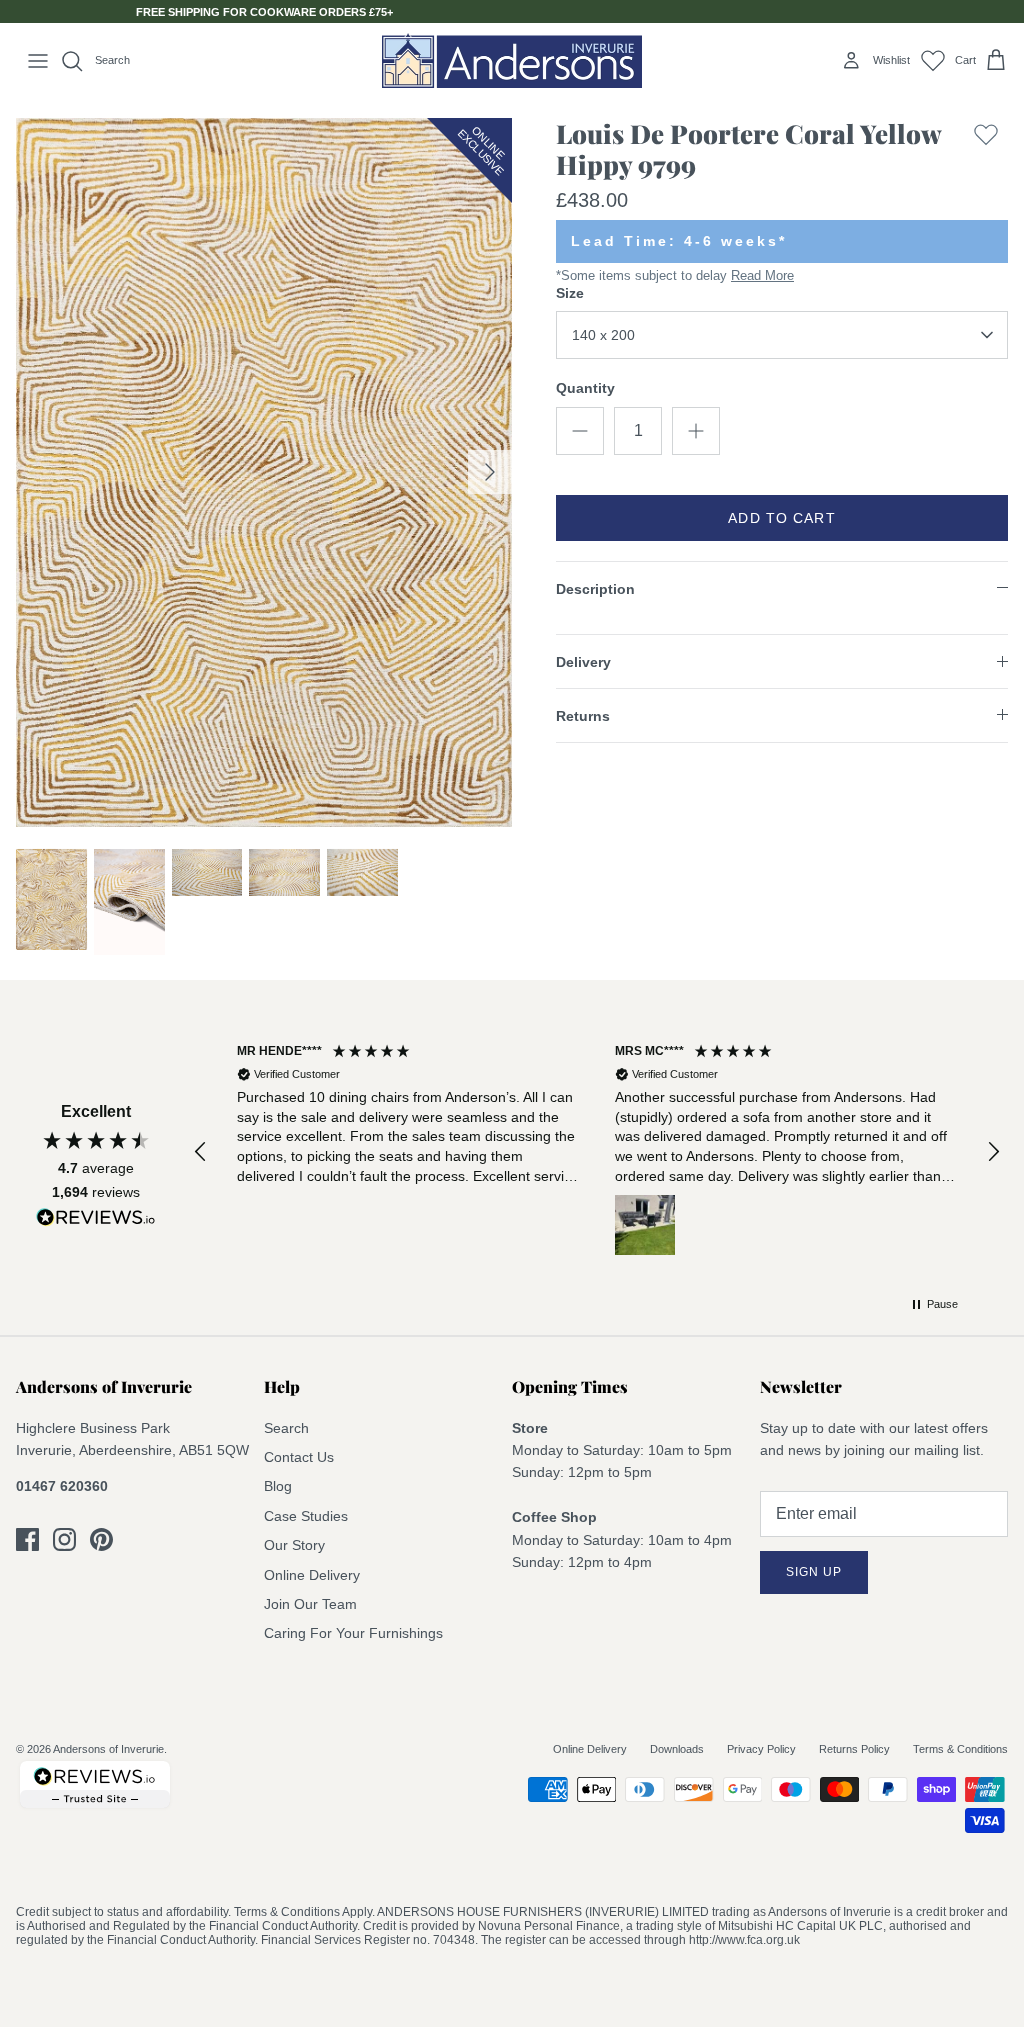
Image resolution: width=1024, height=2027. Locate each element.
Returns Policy (854, 1749)
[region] (597, 1152)
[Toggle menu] (38, 61)
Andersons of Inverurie (108, 1749)
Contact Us (299, 1457)
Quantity (585, 388)
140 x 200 (603, 335)
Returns (583, 716)
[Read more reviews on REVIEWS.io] (96, 1221)
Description (595, 589)
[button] (201, 1152)
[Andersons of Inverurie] (512, 60)
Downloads (677, 1749)
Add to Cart (781, 518)
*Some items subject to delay (675, 275)
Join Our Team (310, 1604)
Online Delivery (312, 1575)
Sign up (814, 1572)
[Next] (490, 472)
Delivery (583, 662)
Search (286, 1428)
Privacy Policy (761, 1749)
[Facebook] (27, 1539)
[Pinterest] (101, 1539)
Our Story (294, 1545)
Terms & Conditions (960, 1749)
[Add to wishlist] (986, 154)
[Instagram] (64, 1539)
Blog (278, 1486)
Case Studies (306, 1516)
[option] (264, 472)
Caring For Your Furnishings (353, 1633)
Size (570, 293)
